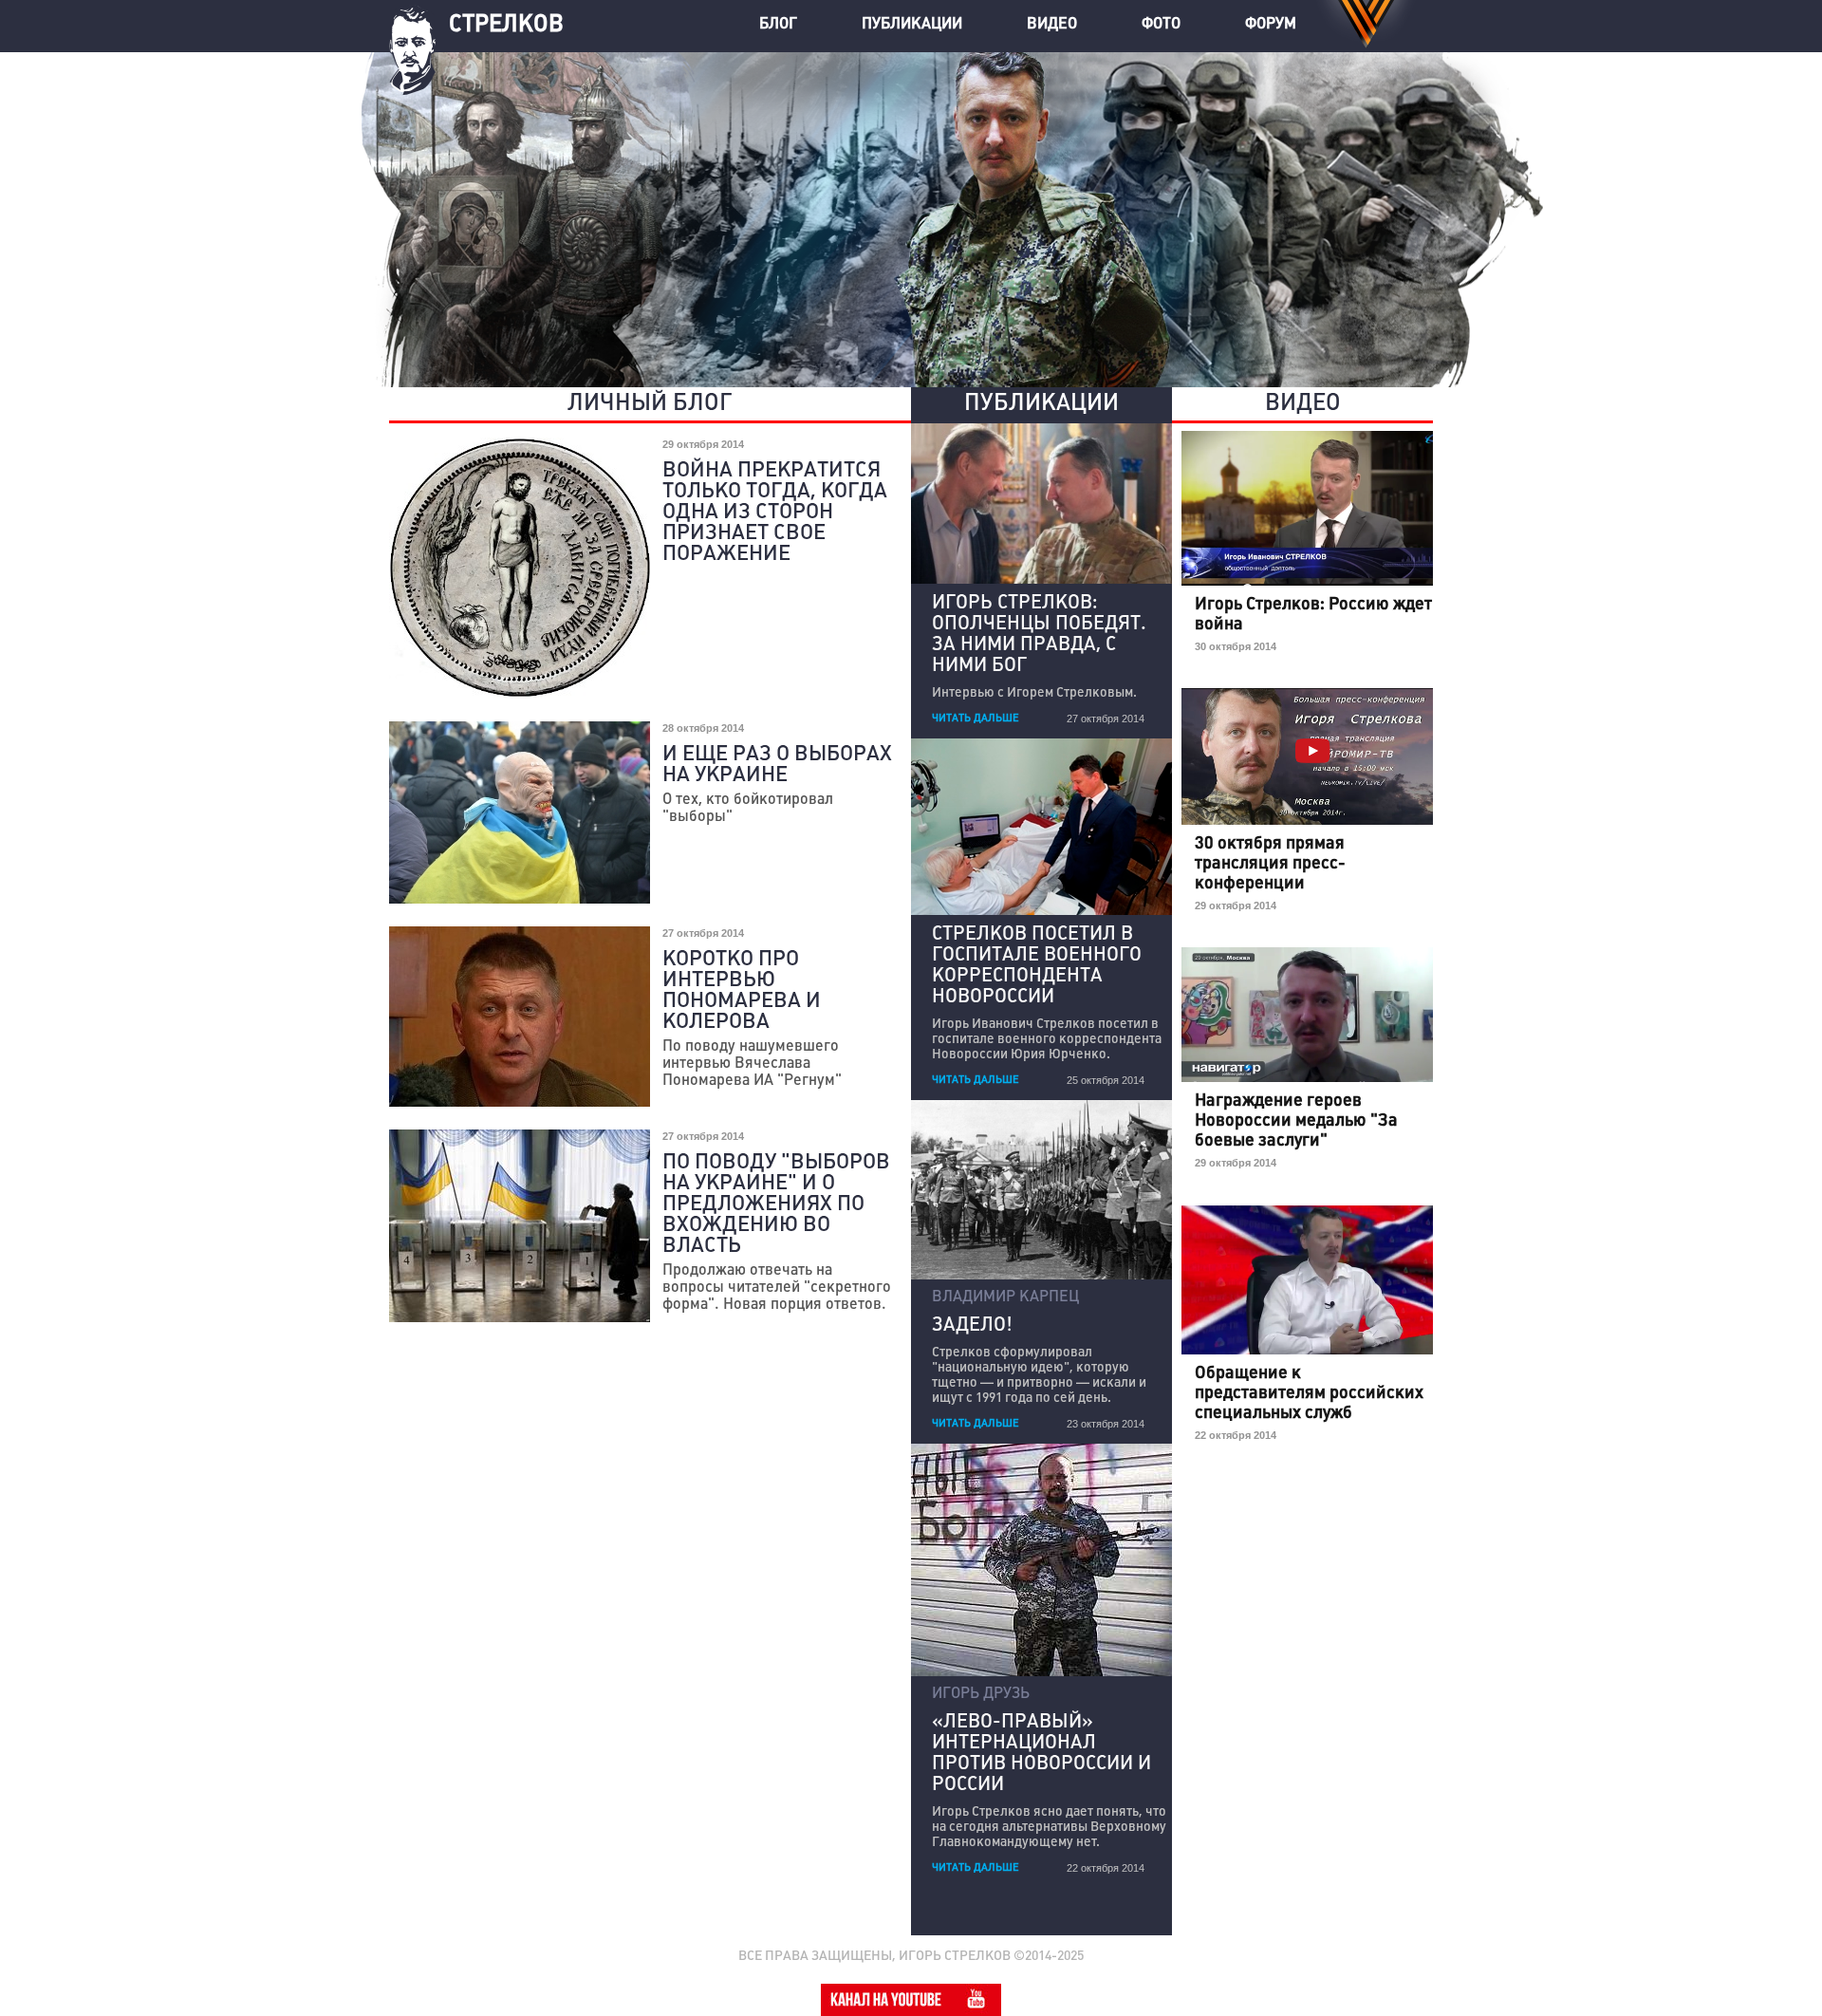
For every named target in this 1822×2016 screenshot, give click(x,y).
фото (1161, 25)
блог (780, 25)
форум (1271, 25)
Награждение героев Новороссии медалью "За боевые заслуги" (1296, 1121)
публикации (912, 25)
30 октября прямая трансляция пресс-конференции (1270, 864)
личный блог (650, 404)
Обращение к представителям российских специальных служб (1309, 1394)
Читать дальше (976, 719)
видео (1052, 25)
